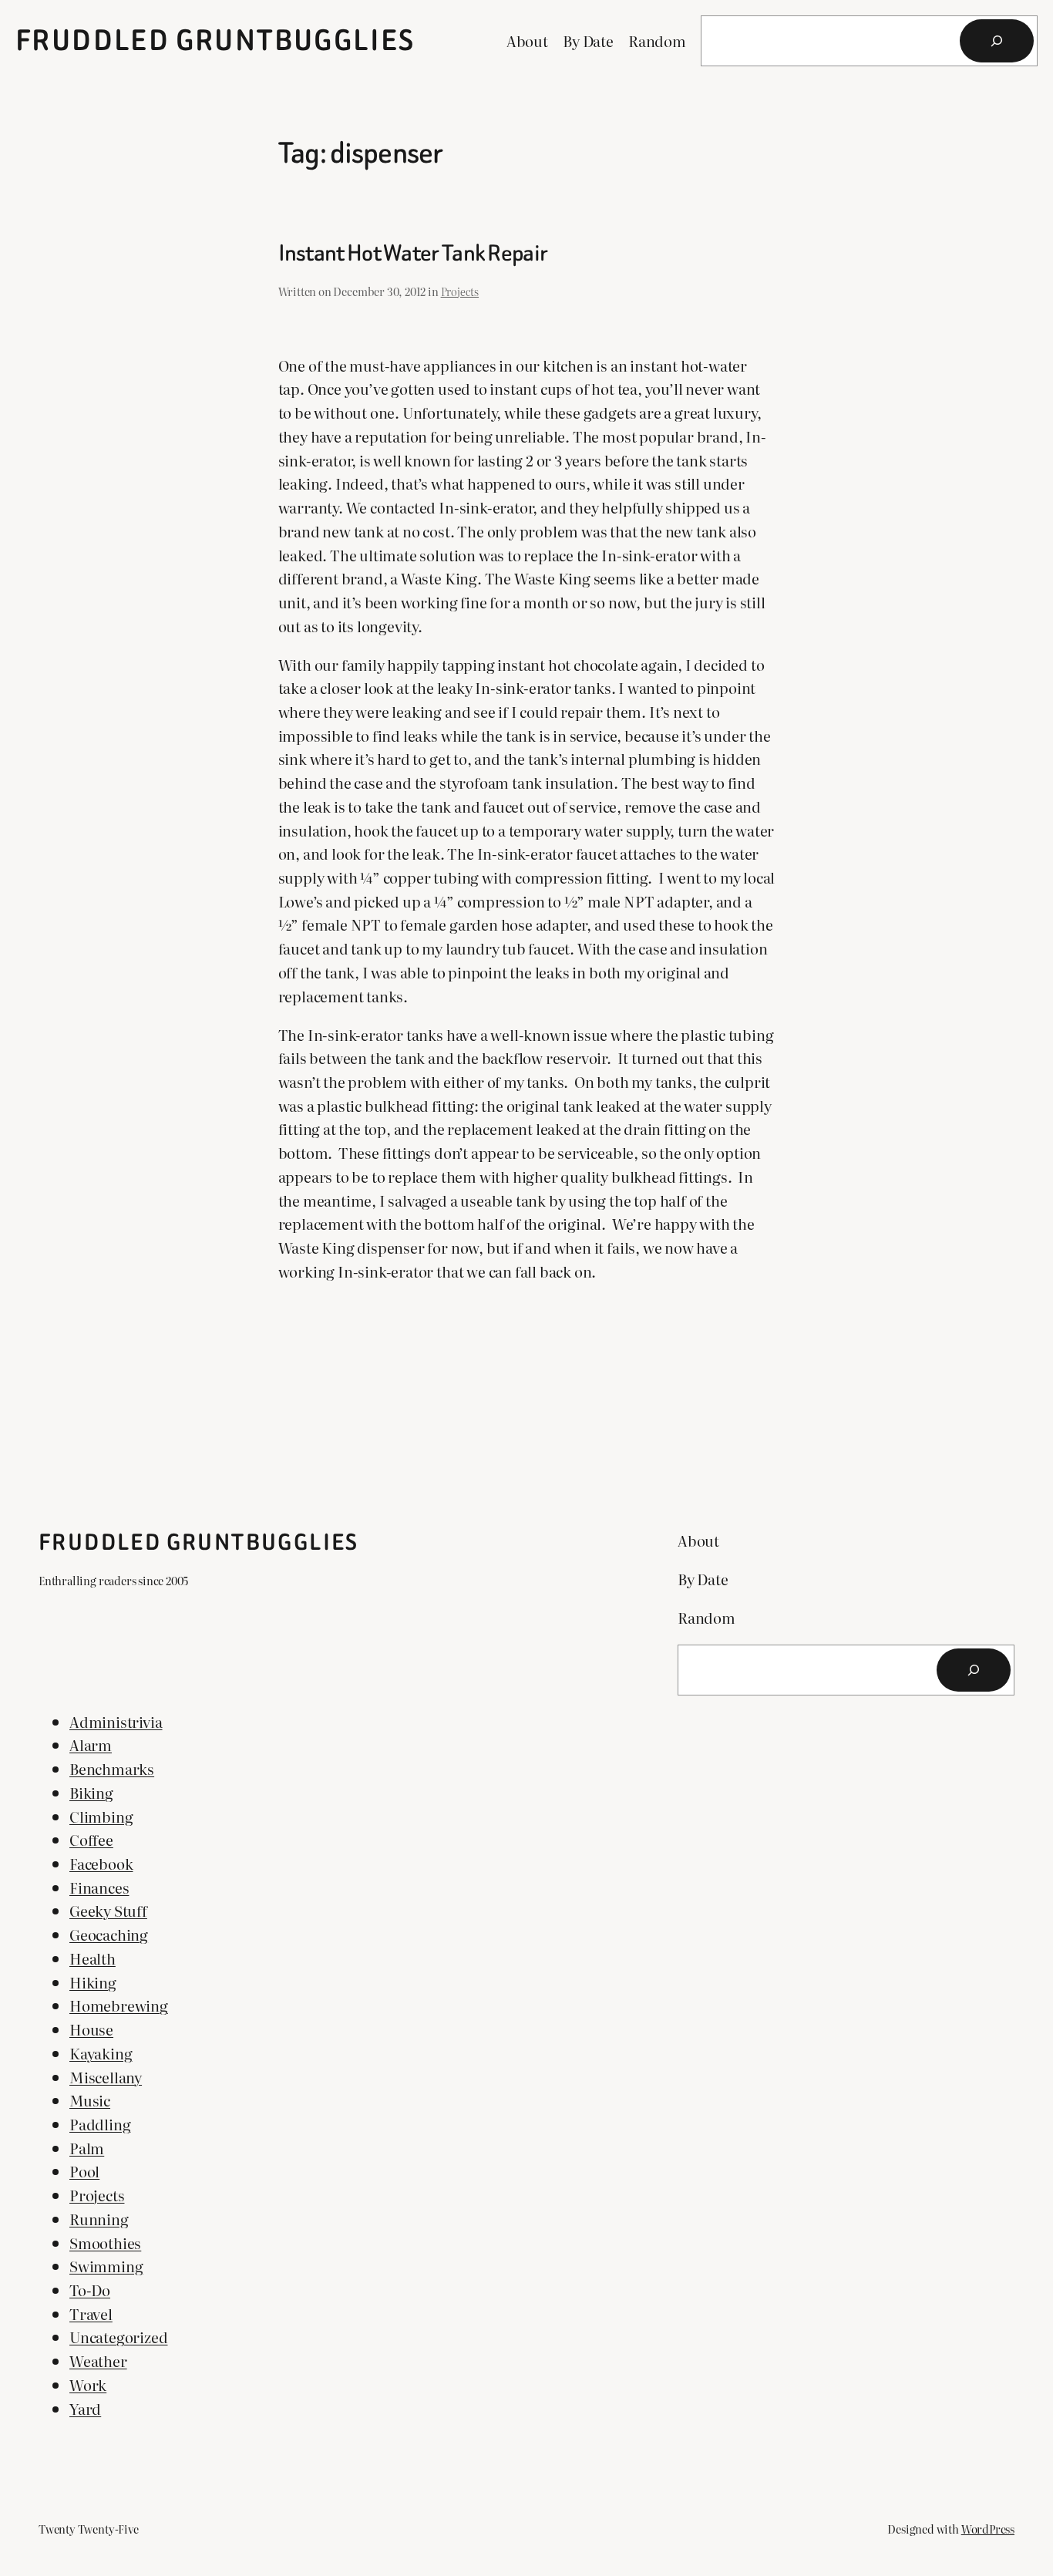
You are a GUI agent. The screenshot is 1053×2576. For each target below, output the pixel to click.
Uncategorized (119, 2337)
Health (93, 1958)
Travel (91, 2313)
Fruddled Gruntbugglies (215, 40)
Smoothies (105, 2243)
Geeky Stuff (108, 1910)
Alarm (91, 1744)
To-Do (90, 2290)
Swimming (106, 2266)
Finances (99, 1887)
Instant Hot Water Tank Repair (413, 254)
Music (90, 2100)
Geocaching (109, 1934)
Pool (84, 2171)
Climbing (101, 1816)
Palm (87, 2148)
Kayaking (101, 2053)
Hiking (93, 1982)
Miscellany (106, 2077)
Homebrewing (119, 2005)
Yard (85, 2408)
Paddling (100, 2124)
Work (88, 2384)
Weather (98, 2360)
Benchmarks (112, 1768)
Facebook (101, 1863)
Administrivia (116, 1721)
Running (99, 2219)
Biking (91, 1792)
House (91, 2029)
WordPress (988, 2529)
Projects (460, 291)
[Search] (997, 41)
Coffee (91, 1839)
